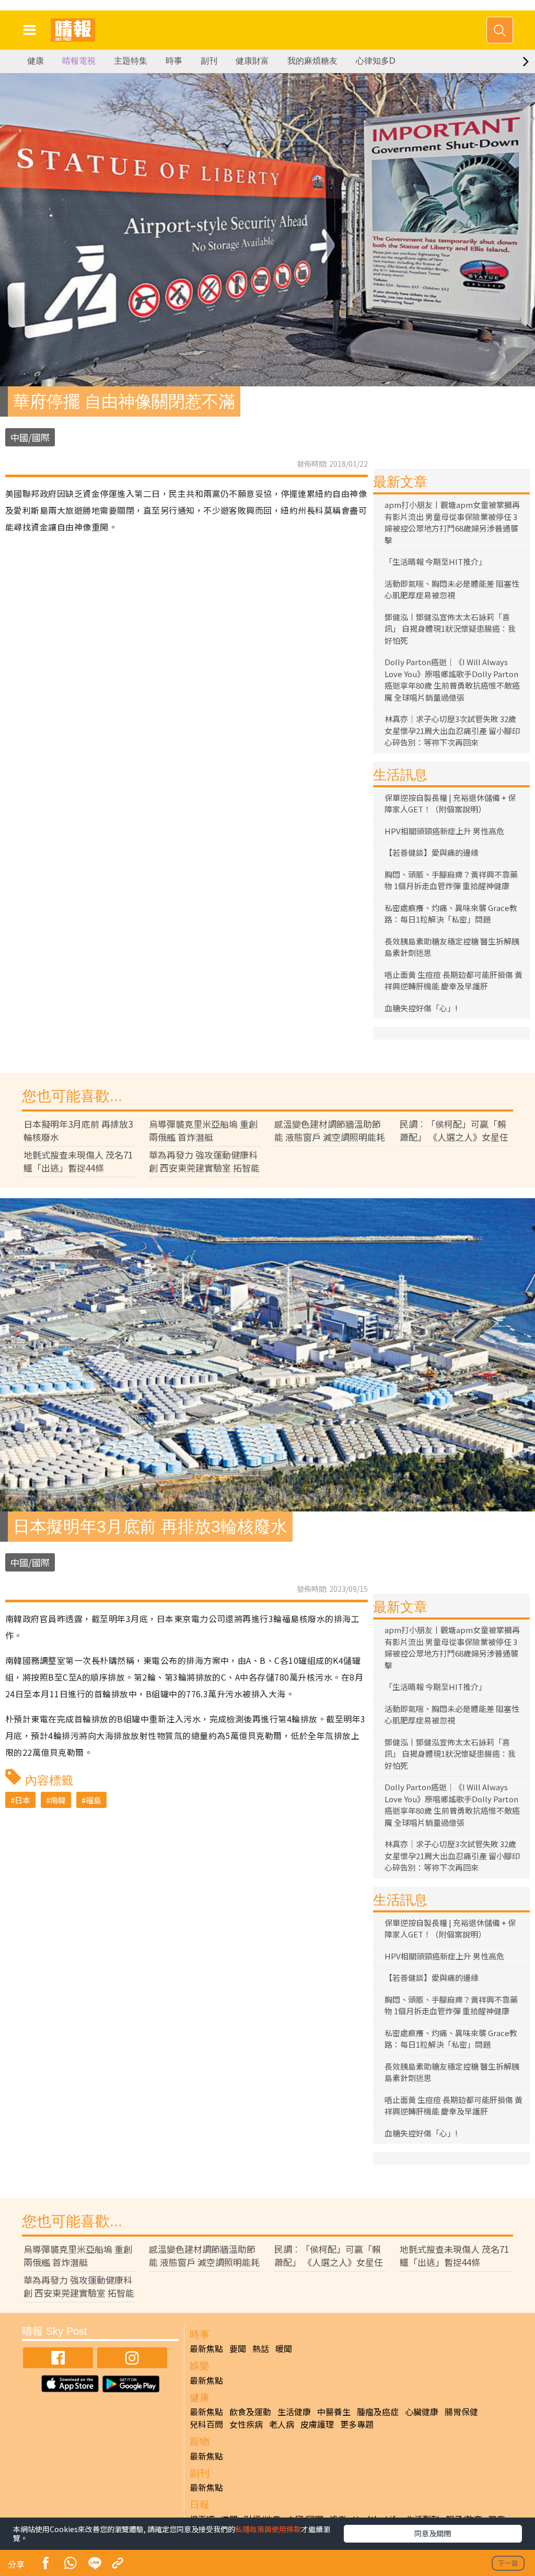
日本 (22, 1800)
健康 (36, 61)
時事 (174, 61)
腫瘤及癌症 (378, 2412)
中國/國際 (30, 437)
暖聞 (284, 2348)
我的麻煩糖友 (312, 61)
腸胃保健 (461, 2412)
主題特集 (131, 61)
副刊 (209, 61)
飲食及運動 (250, 2412)
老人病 (282, 2424)
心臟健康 (422, 2412)
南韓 (58, 1800)
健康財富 (252, 61)
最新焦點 (206, 2348)
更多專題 (357, 2424)
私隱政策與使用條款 (268, 2529)
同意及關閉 (433, 2533)
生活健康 (294, 2412)
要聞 (238, 2348)
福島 (94, 1800)
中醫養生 (334, 2412)
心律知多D (376, 61)
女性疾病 (246, 2424)
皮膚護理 (317, 2424)
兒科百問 (206, 2424)
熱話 (261, 2348)
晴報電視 (79, 61)
